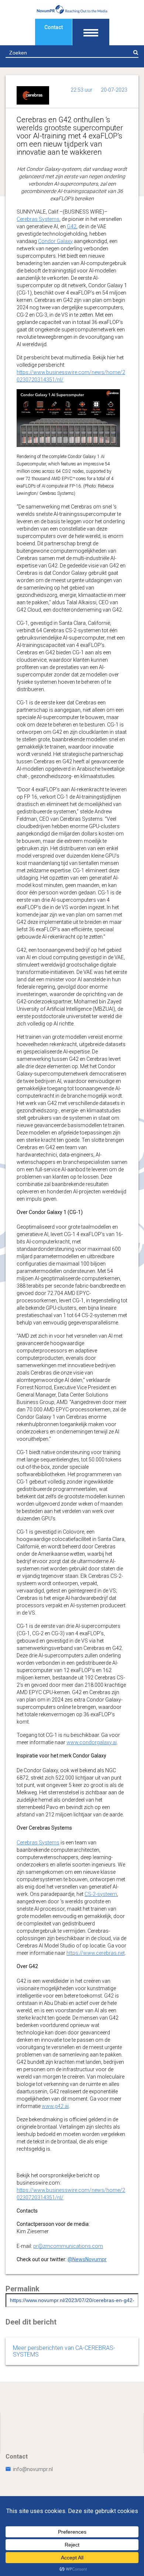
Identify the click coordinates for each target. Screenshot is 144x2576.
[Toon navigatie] (91, 32)
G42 (72, 226)
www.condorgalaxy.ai (92, 1742)
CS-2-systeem (101, 1894)
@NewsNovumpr (87, 2259)
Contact (54, 27)
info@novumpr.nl (33, 2469)
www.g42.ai (55, 2106)
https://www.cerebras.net (96, 1953)
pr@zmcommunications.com (68, 2246)
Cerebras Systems (38, 219)
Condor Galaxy (55, 241)
